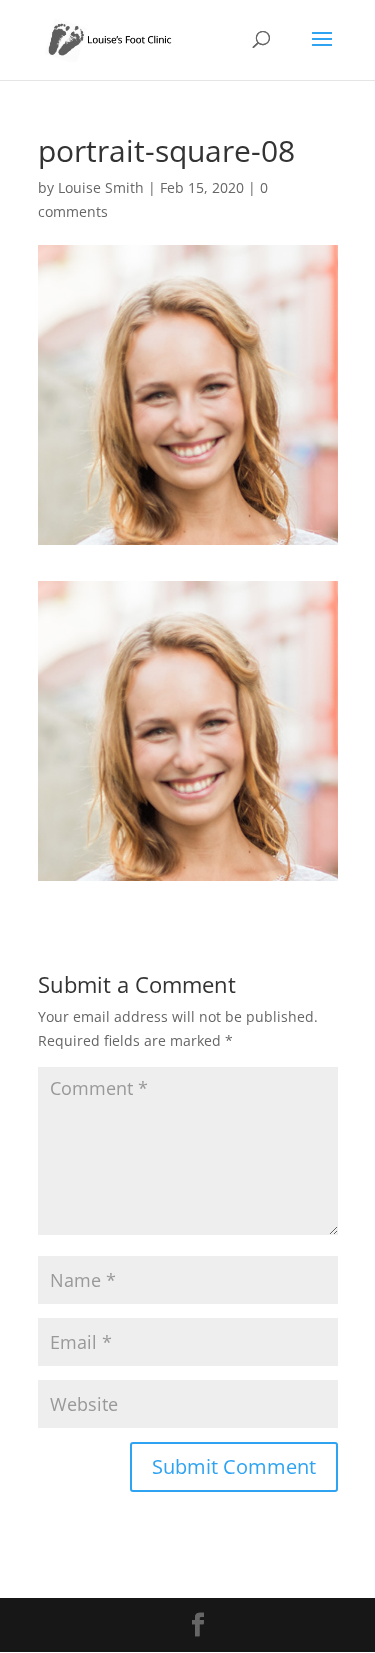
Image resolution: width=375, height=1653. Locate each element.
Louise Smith (101, 187)
